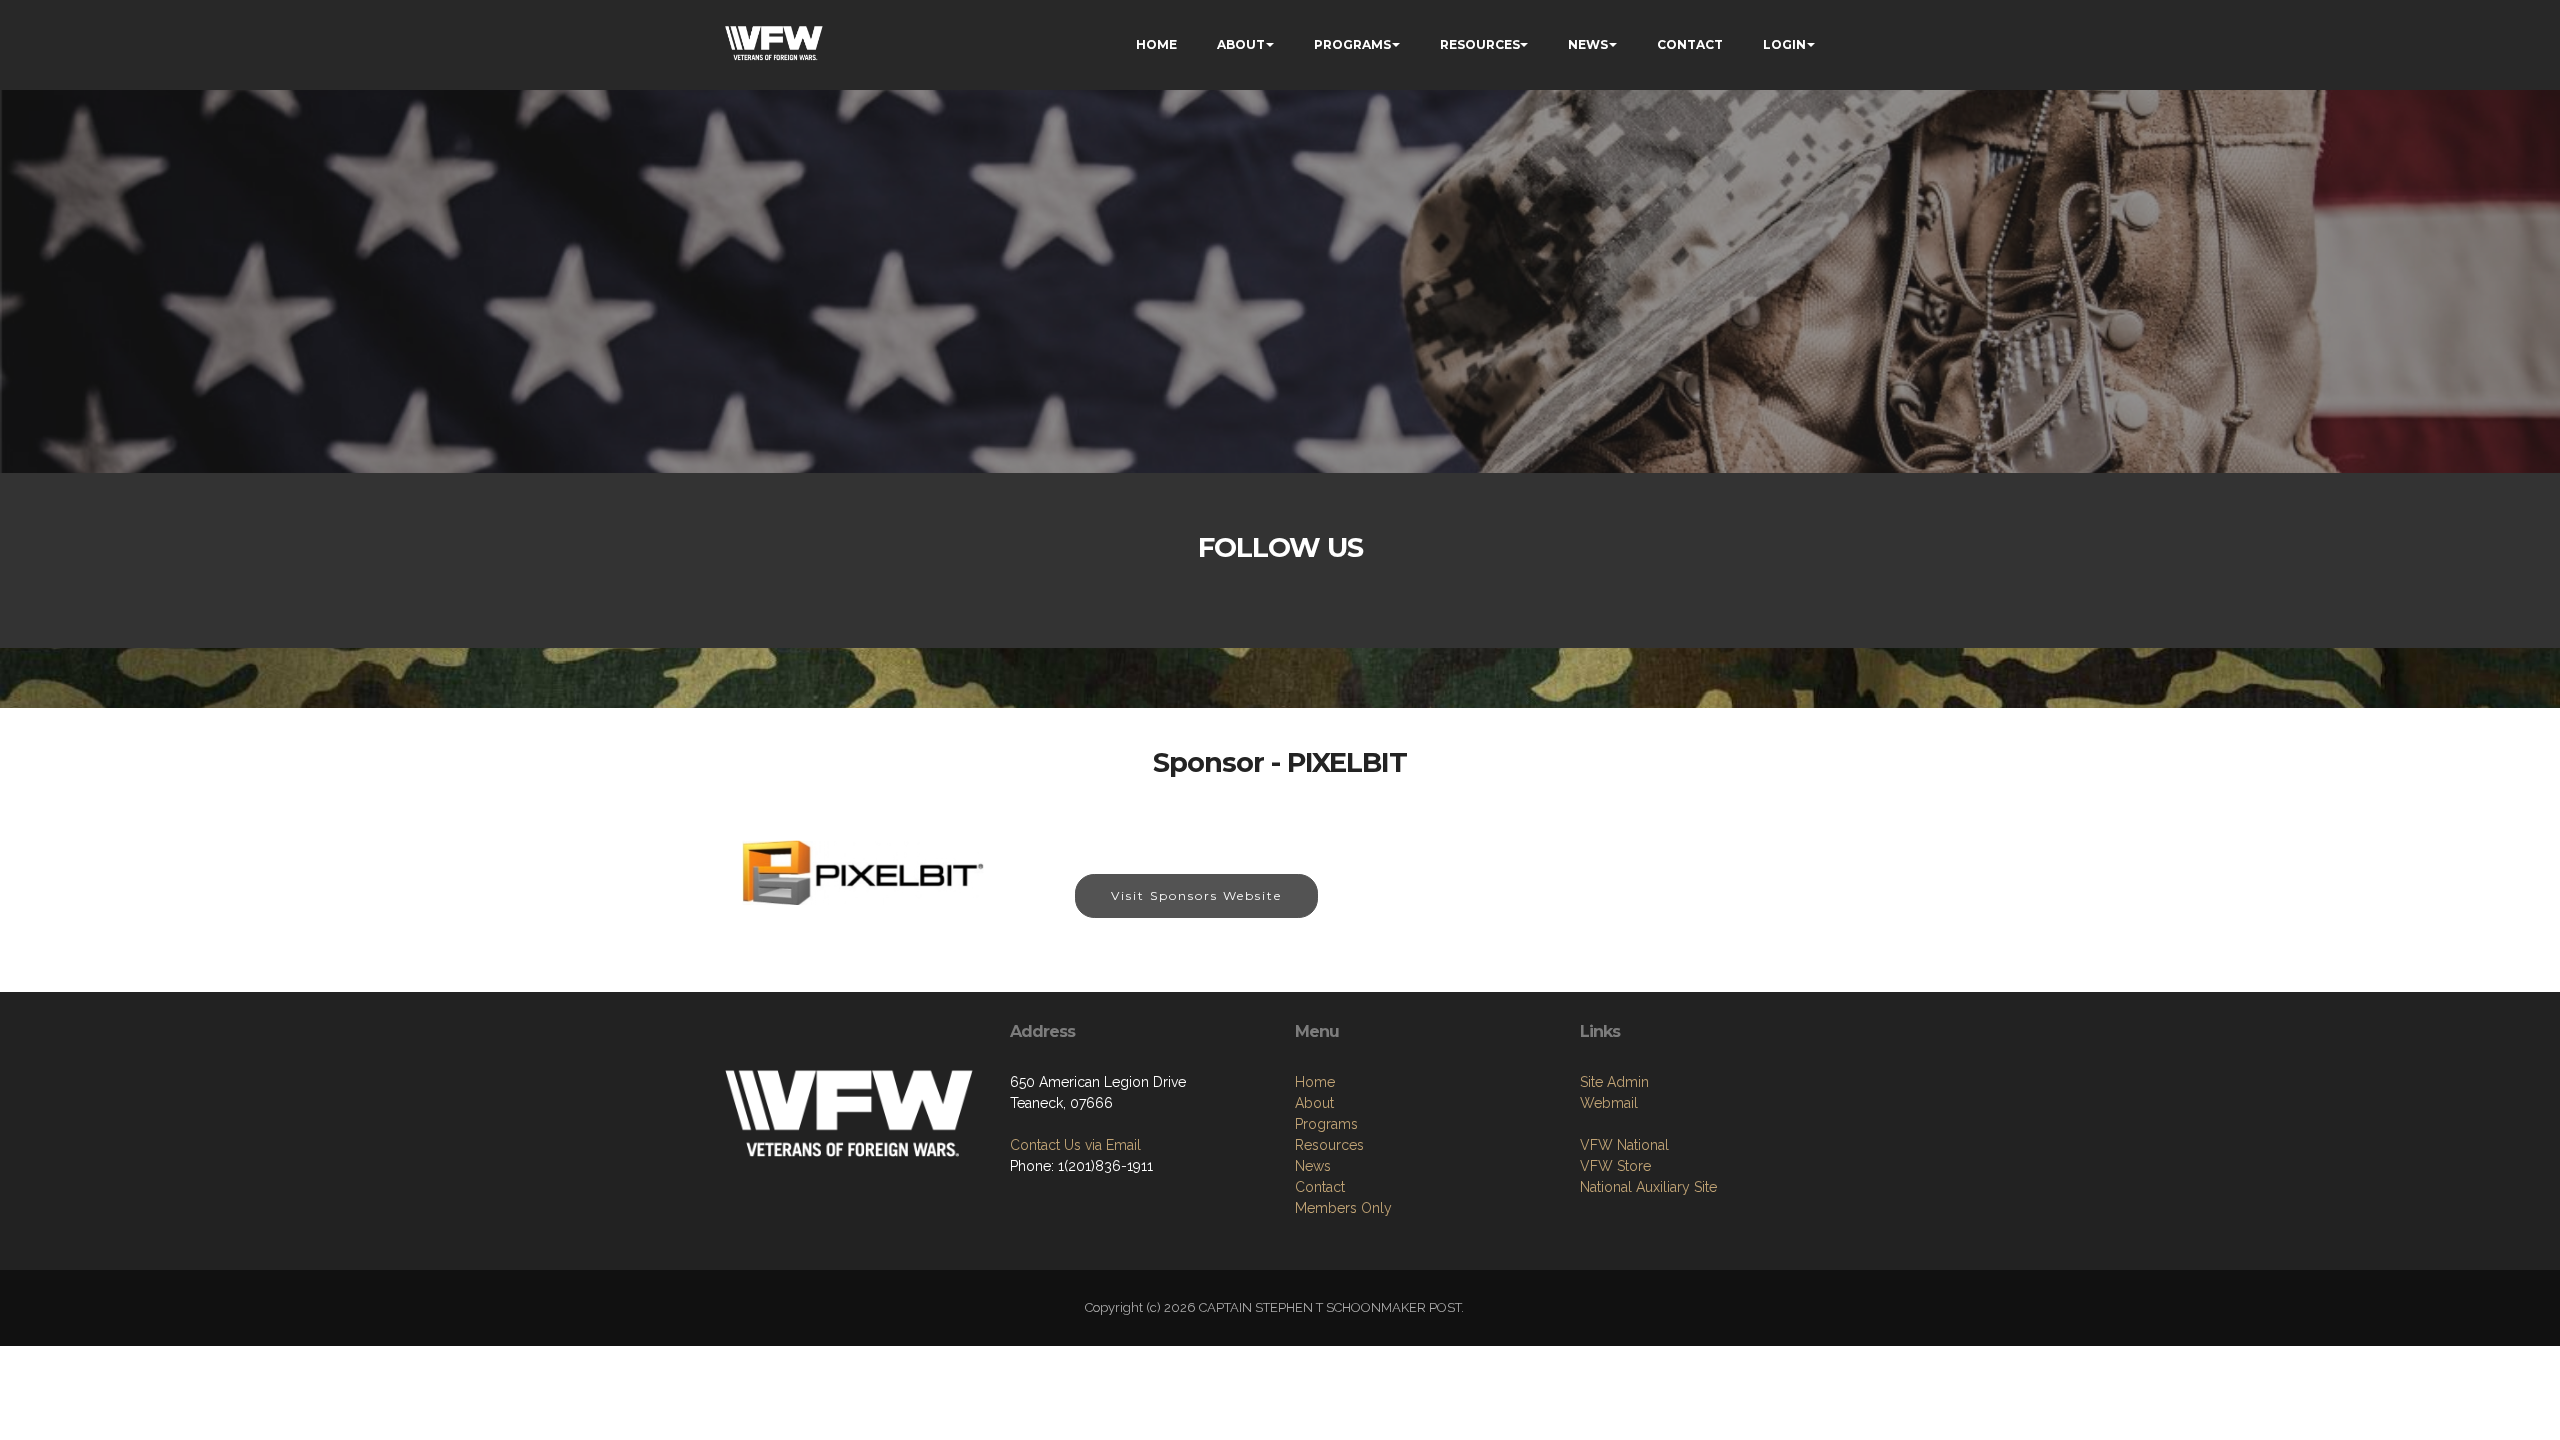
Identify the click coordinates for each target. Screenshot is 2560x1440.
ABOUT (1241, 44)
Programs (1326, 1124)
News (1313, 1166)
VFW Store (1615, 1166)
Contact (1320, 1187)
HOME (1156, 44)
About (1314, 1103)
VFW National (1624, 1145)
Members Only (1343, 1208)
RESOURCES (1480, 44)
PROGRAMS (1352, 44)
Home (1315, 1082)
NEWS (1588, 44)
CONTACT (1690, 44)
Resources (1329, 1145)
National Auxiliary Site (1648, 1187)
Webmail (1609, 1103)
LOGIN (1784, 44)
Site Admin (1614, 1082)
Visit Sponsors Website (1196, 895)
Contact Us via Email (1075, 1145)
